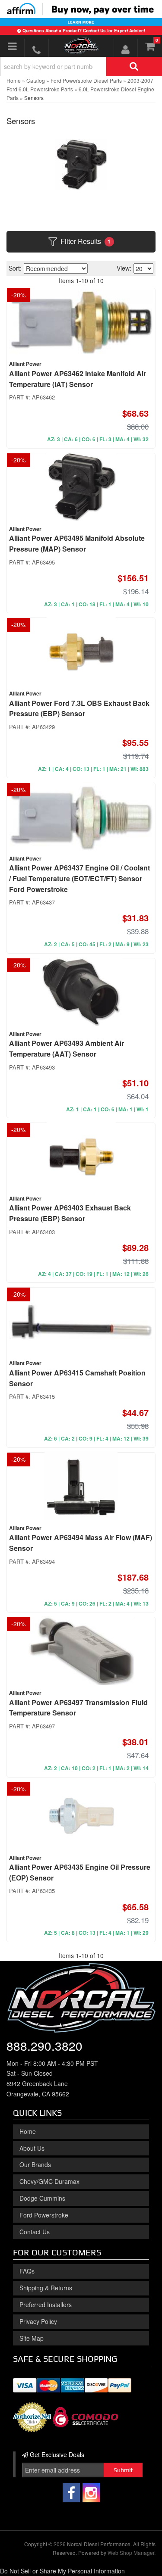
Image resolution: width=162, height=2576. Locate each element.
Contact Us (35, 2232)
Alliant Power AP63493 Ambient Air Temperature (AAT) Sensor (67, 1048)
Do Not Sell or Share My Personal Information (62, 2571)
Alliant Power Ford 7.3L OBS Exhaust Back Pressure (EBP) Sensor (79, 708)
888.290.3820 (44, 2046)
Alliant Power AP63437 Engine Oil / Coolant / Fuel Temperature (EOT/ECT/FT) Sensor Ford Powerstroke (79, 878)
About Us (32, 2148)
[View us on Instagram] (91, 2493)
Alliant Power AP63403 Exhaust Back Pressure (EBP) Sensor (70, 1213)
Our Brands (35, 2164)
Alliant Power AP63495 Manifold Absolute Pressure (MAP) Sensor (77, 543)
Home (28, 2131)
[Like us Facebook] (71, 2493)
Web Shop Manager (131, 2553)
